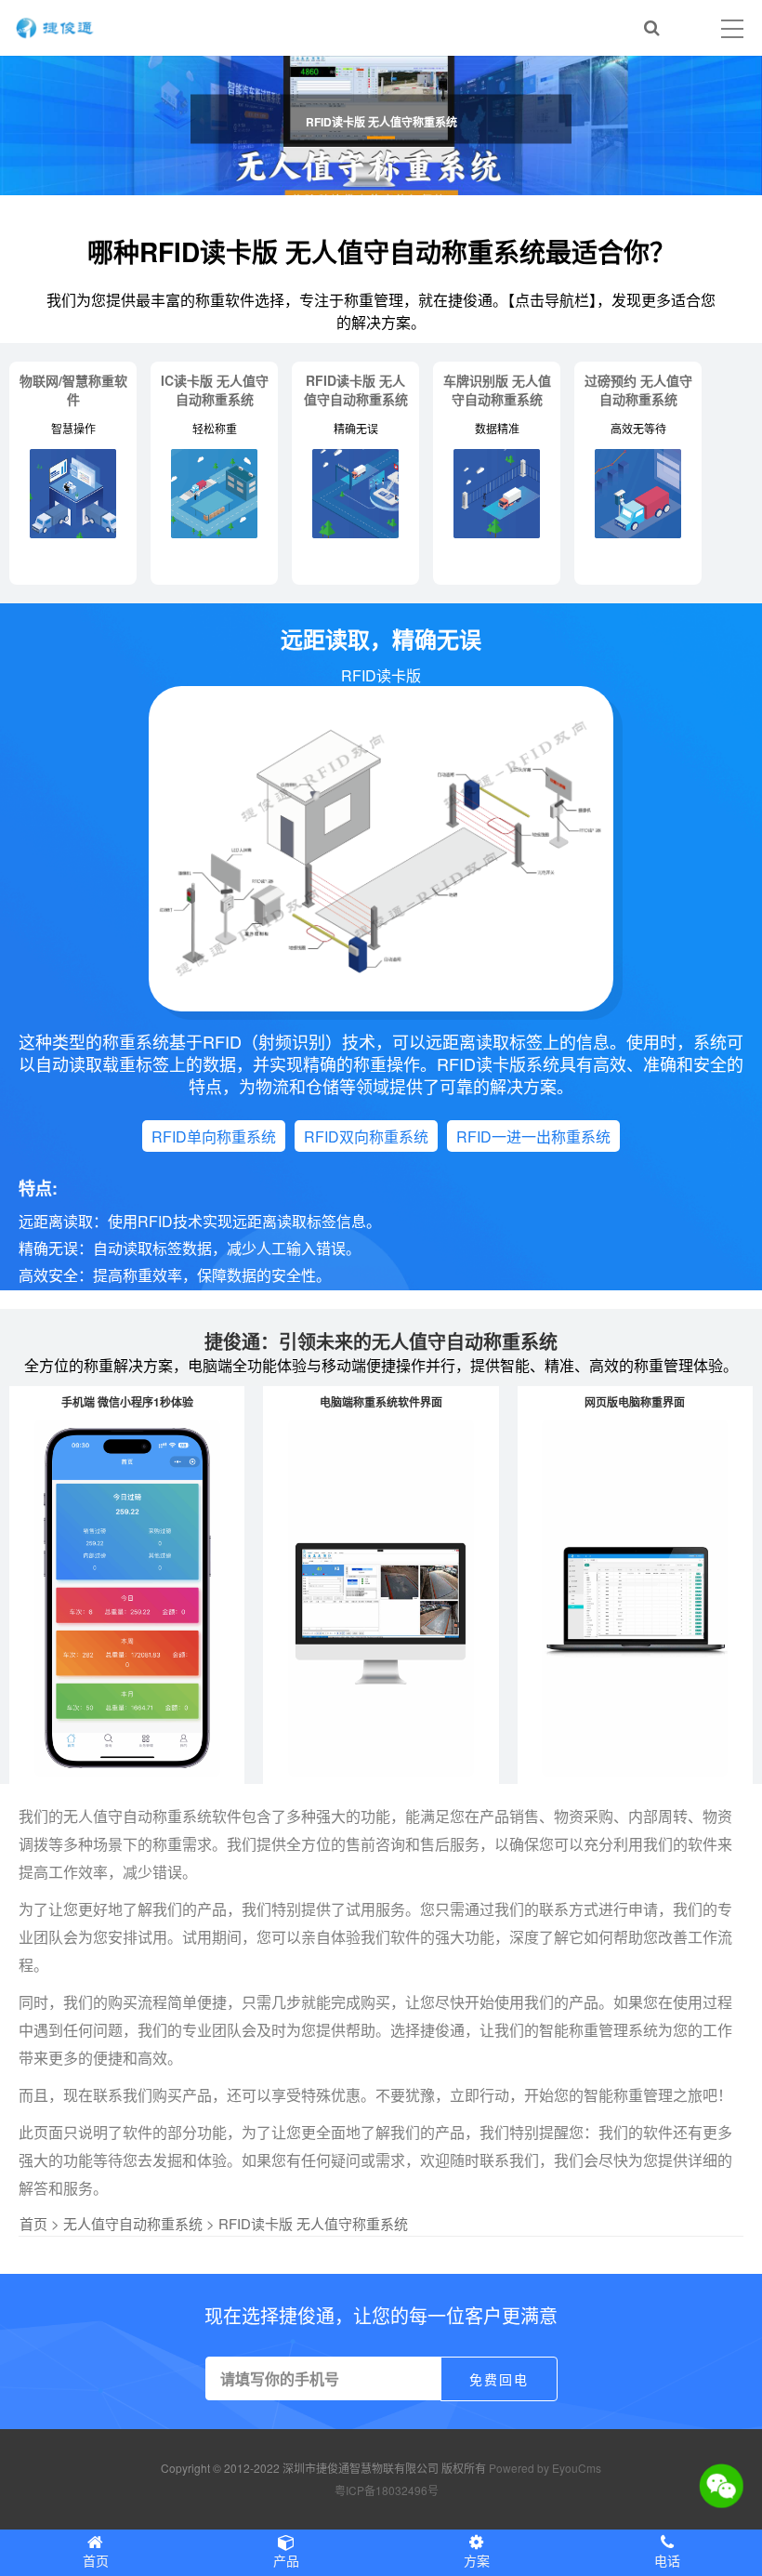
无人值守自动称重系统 (133, 2223)
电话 (667, 2560)
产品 (286, 2560)
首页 (33, 2223)
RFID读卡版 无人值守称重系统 (313, 2223)
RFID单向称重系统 (214, 1136)
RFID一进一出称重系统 (533, 1136)
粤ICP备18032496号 (387, 2490)
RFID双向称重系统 (366, 1136)
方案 (477, 2560)
